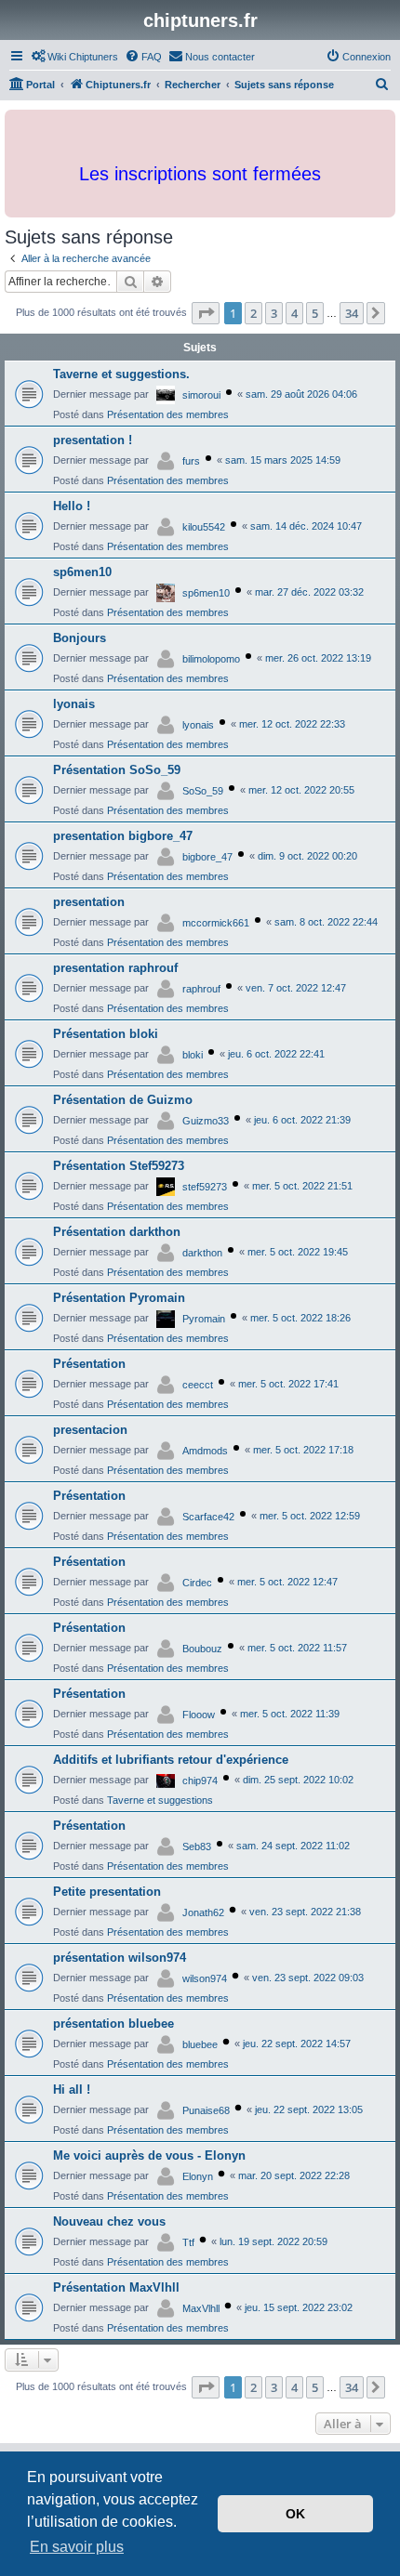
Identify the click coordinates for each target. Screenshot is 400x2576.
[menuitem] (74, 57)
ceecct (198, 1385)
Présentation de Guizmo (123, 1100)
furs (191, 461)
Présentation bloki (106, 1034)
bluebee (200, 2044)
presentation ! (93, 440)
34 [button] (352, 313)
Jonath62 (203, 1912)
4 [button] (294, 313)
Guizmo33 (206, 1121)
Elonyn (198, 2176)
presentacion (90, 1430)
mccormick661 (216, 923)
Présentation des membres (168, 414)
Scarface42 (208, 1517)
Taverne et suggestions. (121, 374)
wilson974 (205, 1978)
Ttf (188, 2242)
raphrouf (201, 989)
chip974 (200, 1781)
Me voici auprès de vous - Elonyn (149, 2155)
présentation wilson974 (120, 1958)
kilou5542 (204, 527)
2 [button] (253, 313)
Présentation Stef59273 (119, 1166)
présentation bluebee (113, 2024)
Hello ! (72, 506)
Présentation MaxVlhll (116, 2287)
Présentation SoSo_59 (117, 770)
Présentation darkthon (117, 1232)
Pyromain (204, 1319)
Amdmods (205, 1451)
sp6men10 (82, 572)
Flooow (199, 1715)
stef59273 (205, 1187)
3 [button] (274, 313)
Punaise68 (206, 2110)
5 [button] (315, 313)
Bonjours (80, 638)
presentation (89, 902)
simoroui (201, 395)
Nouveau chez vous (109, 2221)
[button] (206, 313)
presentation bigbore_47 (123, 836)
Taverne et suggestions (160, 1800)
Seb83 (197, 1847)
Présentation (89, 1364)
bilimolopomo (211, 659)
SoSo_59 (203, 791)
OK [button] (295, 2514)
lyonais (74, 704)
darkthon (202, 1253)
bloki (193, 1055)
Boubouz (202, 1649)
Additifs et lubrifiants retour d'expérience (171, 1760)
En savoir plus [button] (77, 2547)
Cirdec (197, 1583)
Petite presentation (107, 1892)
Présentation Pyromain (119, 1298)
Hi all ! (72, 2090)
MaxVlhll (201, 2308)
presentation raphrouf (115, 968)
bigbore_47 (207, 857)
